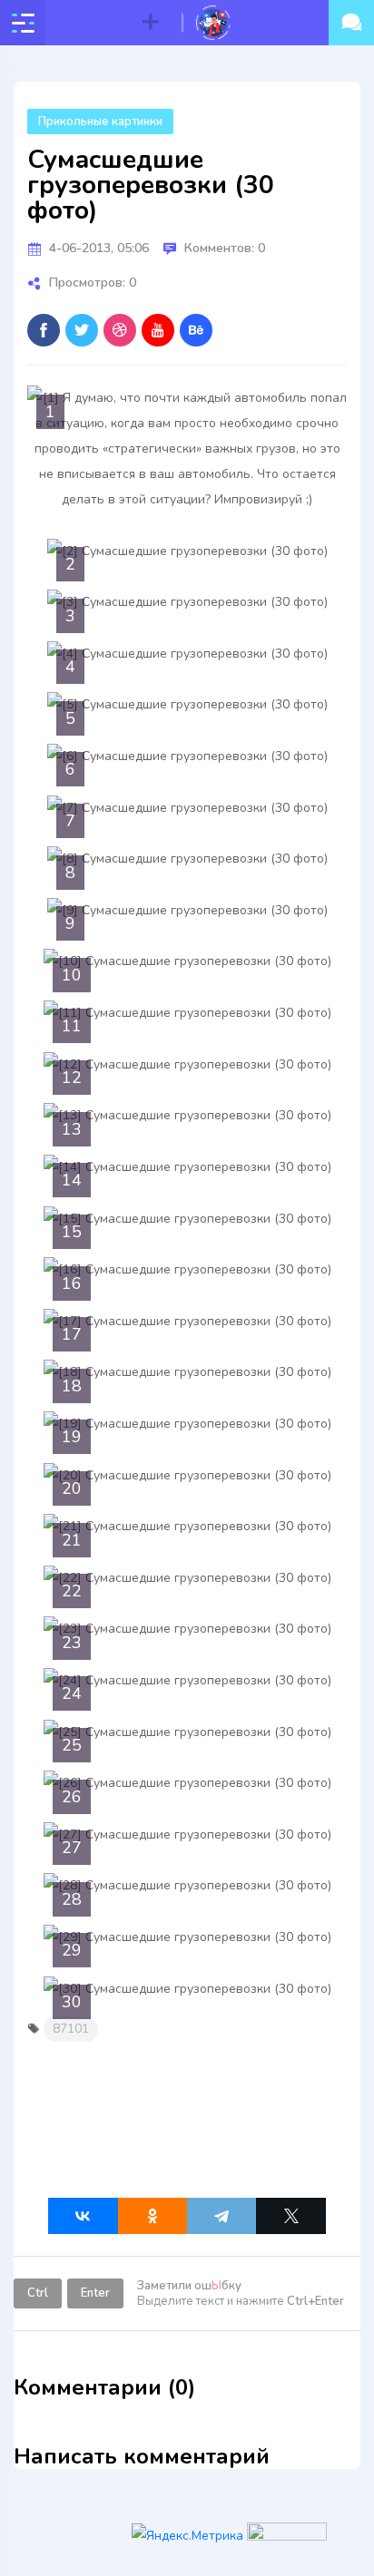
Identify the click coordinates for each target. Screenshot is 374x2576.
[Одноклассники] (153, 2216)
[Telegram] (221, 2216)
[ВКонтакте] (83, 2216)
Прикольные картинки (100, 122)
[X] (290, 2216)
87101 (71, 2029)
